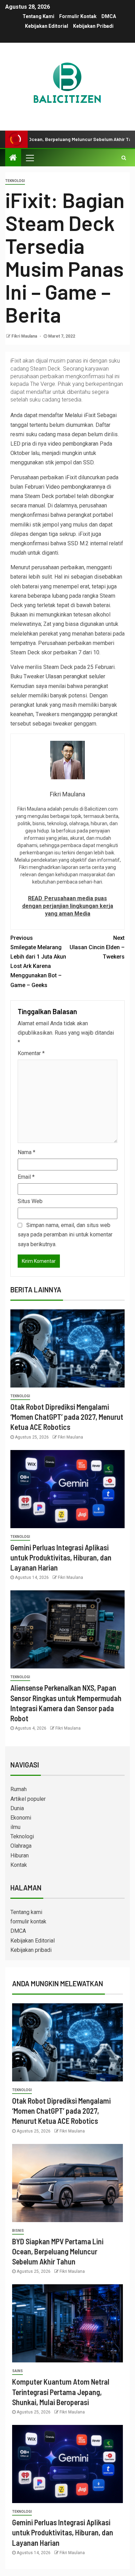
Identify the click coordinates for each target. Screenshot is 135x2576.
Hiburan (20, 1856)
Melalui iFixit (80, 415)
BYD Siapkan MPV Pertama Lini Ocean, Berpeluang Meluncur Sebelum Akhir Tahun (58, 2251)
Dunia (17, 1808)
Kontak (19, 1865)
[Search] (124, 158)
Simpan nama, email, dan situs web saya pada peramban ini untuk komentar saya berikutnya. (65, 1235)
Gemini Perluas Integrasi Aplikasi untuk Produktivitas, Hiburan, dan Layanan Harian (61, 1558)
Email (26, 1177)
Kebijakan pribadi (93, 26)
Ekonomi (21, 1818)
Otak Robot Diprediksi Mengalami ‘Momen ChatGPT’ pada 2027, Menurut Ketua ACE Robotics (67, 1417)
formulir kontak (78, 16)
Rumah (19, 1789)
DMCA (109, 16)
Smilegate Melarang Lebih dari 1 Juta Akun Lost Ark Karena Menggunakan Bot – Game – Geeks (38, 962)
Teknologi (15, 181)
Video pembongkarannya (75, 487)
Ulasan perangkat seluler (75, 676)
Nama (26, 1152)
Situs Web (30, 1201)
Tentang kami (38, 16)
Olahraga (21, 1846)
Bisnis (18, 2231)
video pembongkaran (73, 444)
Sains (17, 2371)
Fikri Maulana (25, 336)
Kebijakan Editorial (47, 26)
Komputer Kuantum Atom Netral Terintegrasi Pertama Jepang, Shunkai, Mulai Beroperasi (61, 2392)
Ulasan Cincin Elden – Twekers (97, 947)
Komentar (31, 1053)
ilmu (15, 1827)
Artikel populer (28, 1799)
